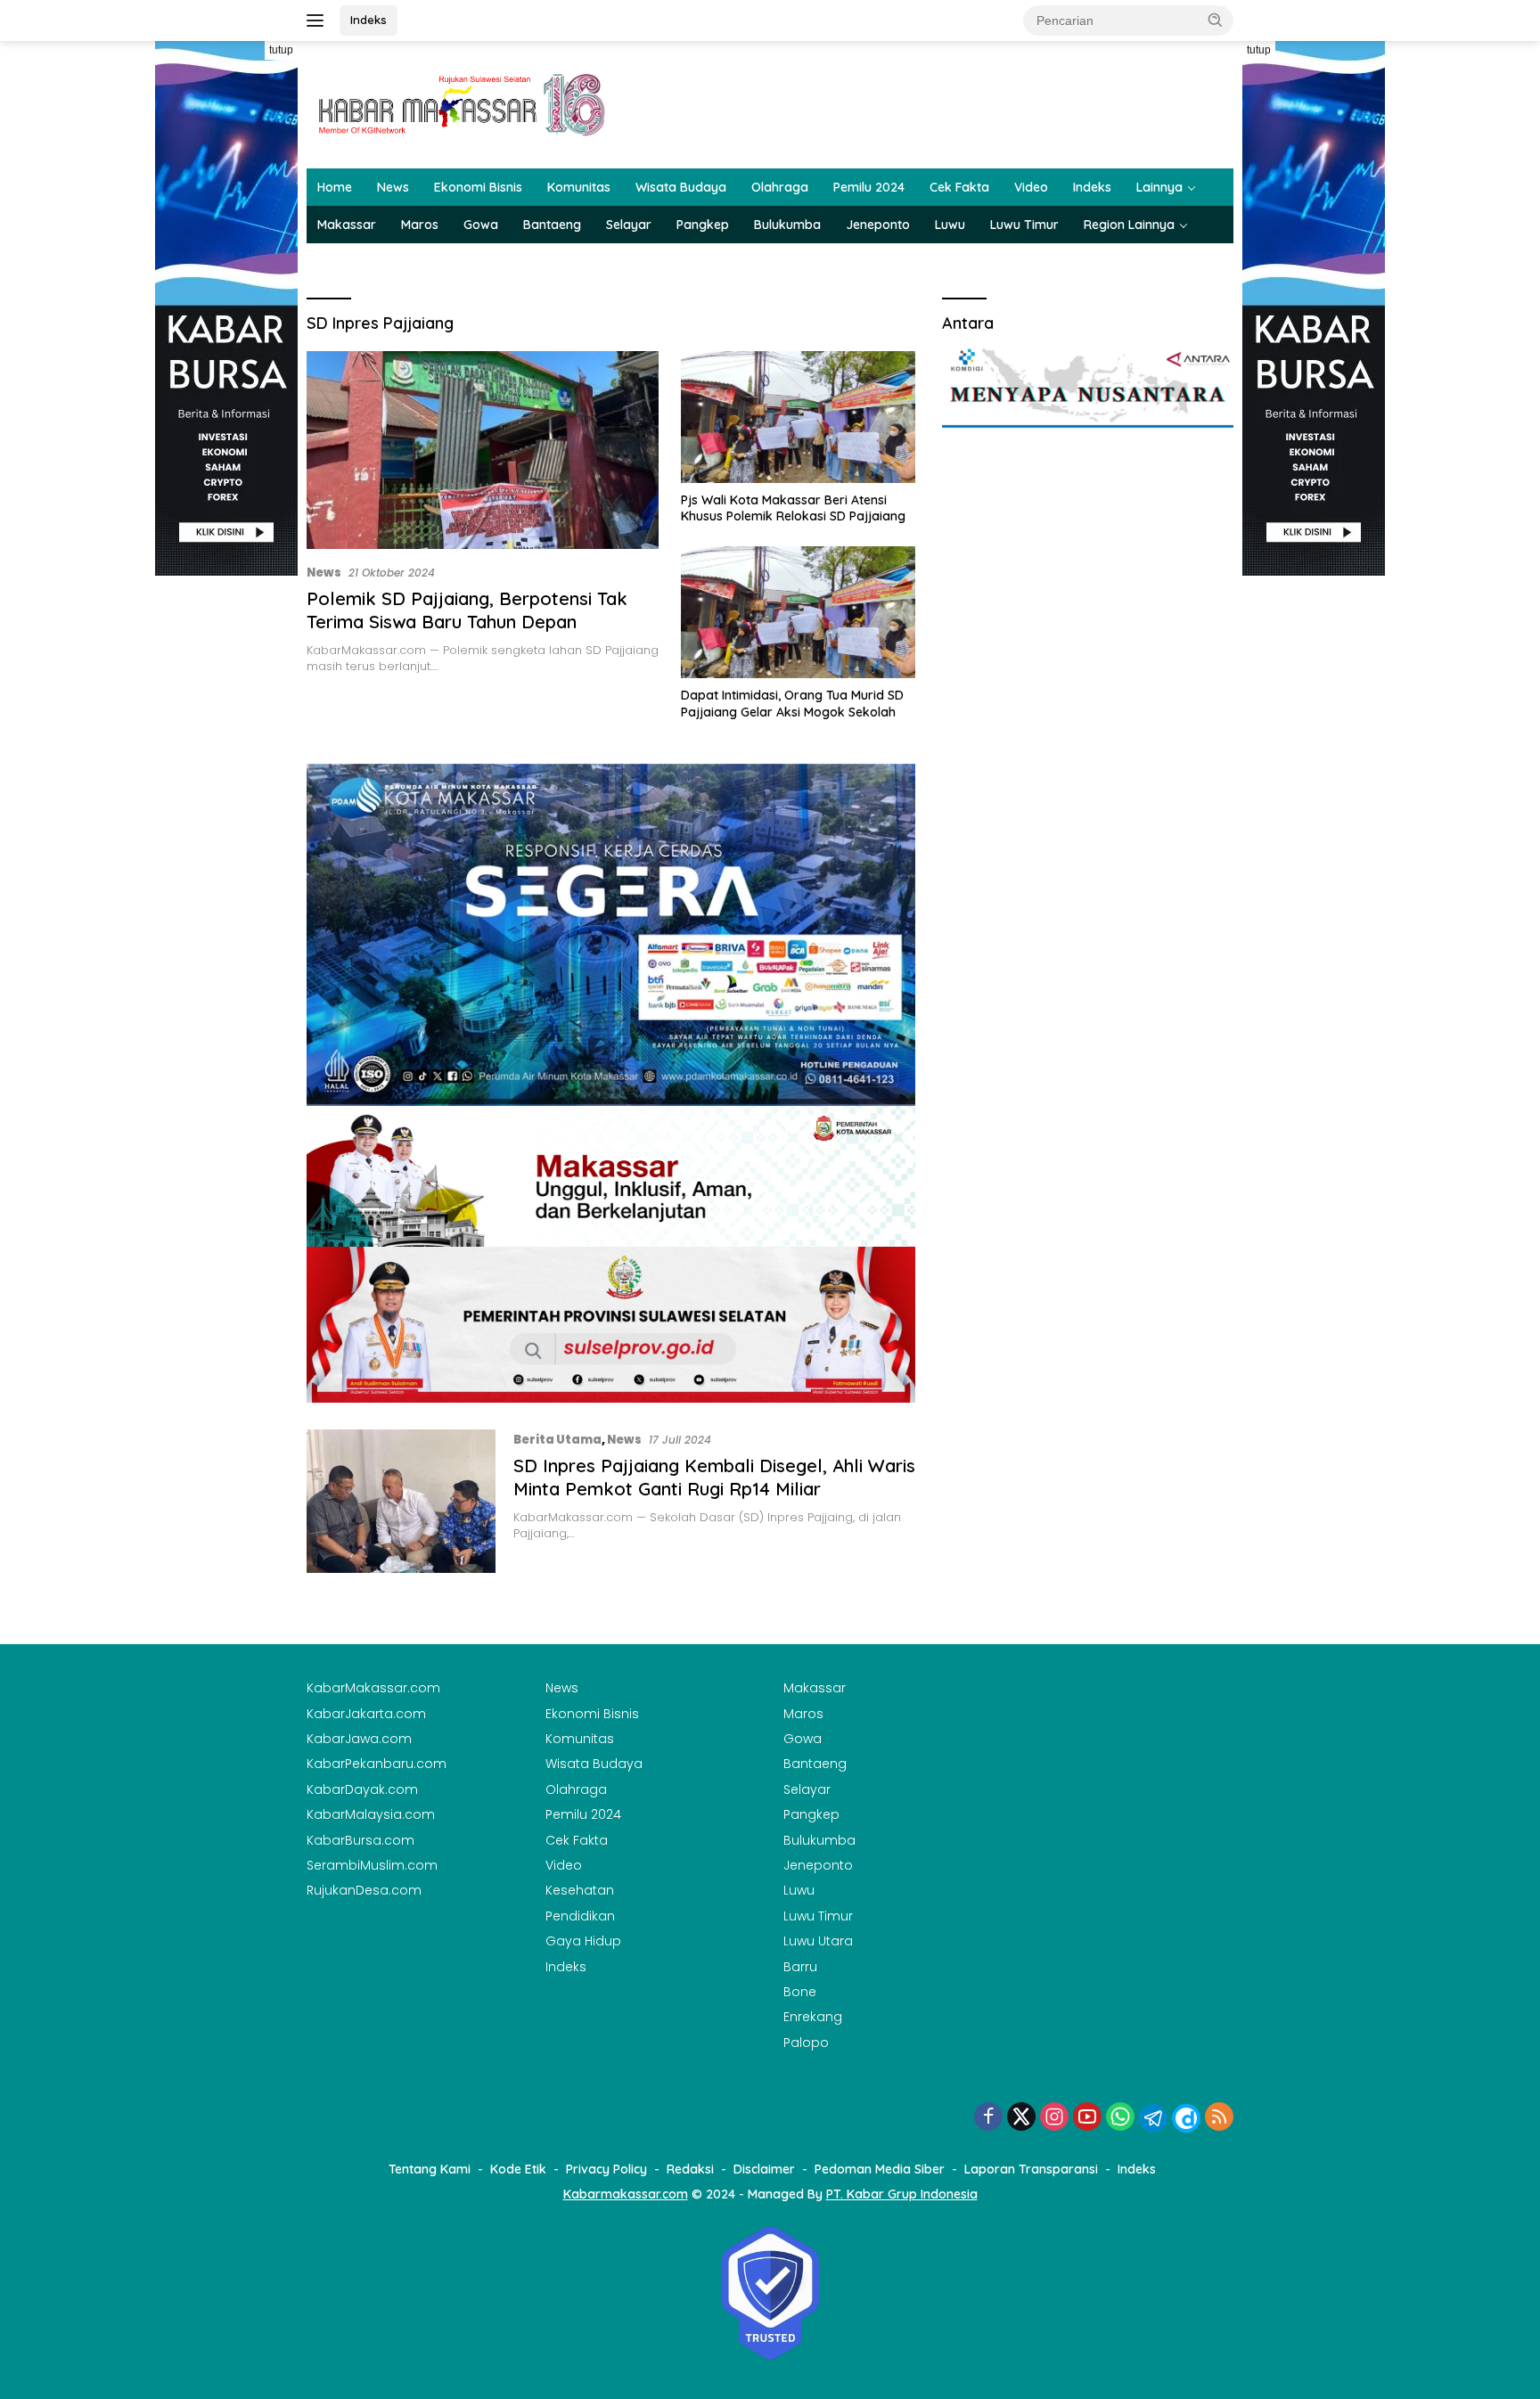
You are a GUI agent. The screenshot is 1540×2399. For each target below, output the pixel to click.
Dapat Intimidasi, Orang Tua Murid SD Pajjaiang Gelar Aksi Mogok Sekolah (792, 703)
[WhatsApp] (1120, 2118)
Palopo (806, 2043)
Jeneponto (878, 225)
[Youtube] (1087, 2118)
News (393, 187)
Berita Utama (557, 1440)
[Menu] (319, 20)
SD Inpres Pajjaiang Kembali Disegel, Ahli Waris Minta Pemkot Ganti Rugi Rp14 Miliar (714, 1477)
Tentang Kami (430, 2169)
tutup (281, 50)
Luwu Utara (818, 1941)
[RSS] (1219, 2118)
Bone (800, 1992)
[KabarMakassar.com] (463, 103)
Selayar (629, 225)
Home (335, 187)
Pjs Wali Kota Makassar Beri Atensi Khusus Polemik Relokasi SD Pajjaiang (793, 508)
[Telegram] (1153, 2118)
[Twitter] (1021, 2118)
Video (1031, 187)
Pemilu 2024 (869, 187)
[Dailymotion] (1186, 2118)
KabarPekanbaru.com (377, 1764)
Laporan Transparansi (1031, 2169)
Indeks (369, 20)
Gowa (481, 225)
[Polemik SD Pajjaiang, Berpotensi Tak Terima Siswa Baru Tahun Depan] (483, 450)
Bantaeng (552, 225)
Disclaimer (764, 2169)
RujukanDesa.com (364, 1890)
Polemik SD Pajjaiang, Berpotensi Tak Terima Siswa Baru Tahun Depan (467, 610)
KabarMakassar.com (373, 1688)
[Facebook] (988, 2118)
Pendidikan (580, 1916)
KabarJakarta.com (366, 1714)
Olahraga (780, 187)
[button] (1216, 20)
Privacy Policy (606, 2169)
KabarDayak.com (362, 1789)
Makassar (347, 225)
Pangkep (703, 225)
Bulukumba (787, 225)
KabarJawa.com (359, 1739)
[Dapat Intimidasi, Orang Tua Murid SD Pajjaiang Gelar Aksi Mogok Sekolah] (798, 612)
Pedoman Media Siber (880, 2169)
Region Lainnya (1129, 225)
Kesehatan (580, 1890)
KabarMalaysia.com (371, 1814)
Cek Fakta (959, 187)
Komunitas (579, 187)
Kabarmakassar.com (626, 2194)
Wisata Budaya (681, 187)
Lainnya (1159, 187)
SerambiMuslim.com (372, 1865)
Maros (420, 225)
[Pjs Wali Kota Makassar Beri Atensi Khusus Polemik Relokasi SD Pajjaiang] (798, 417)
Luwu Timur (1024, 225)
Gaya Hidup (583, 1941)
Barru (800, 1967)
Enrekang (813, 2017)
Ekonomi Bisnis (478, 187)
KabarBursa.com (360, 1840)
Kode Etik (518, 2169)
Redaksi (690, 2169)
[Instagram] (1054, 2118)
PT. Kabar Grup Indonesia (902, 2194)
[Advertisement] (226, 843)
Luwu (950, 225)
